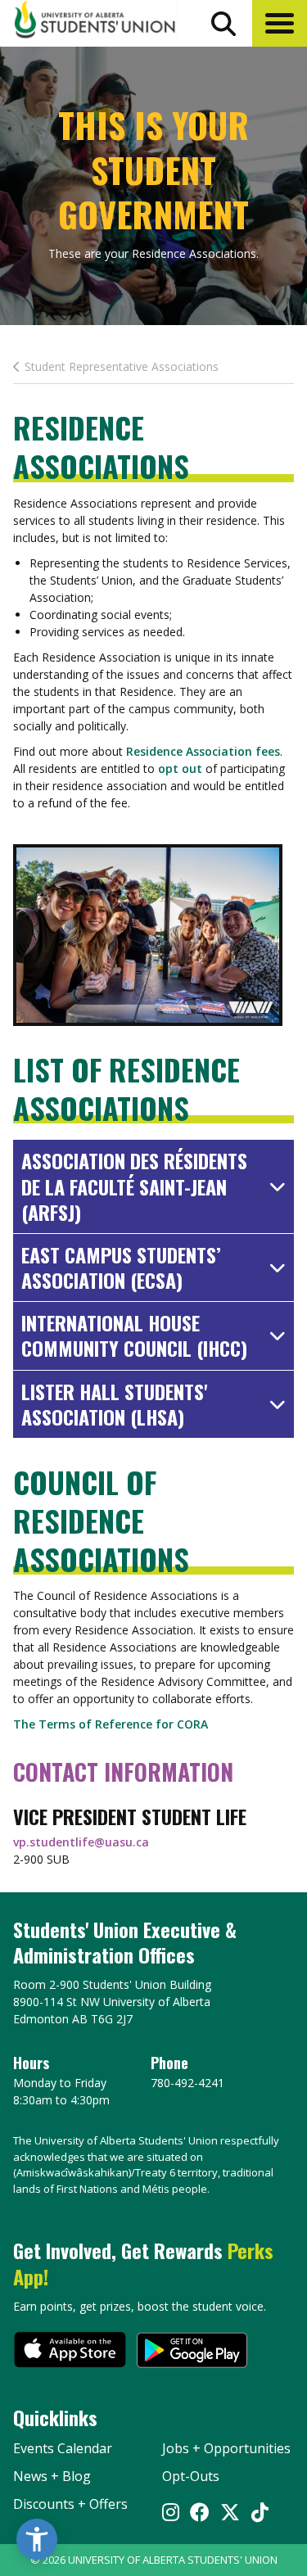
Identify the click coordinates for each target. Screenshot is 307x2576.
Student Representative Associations (122, 366)
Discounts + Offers (70, 2504)
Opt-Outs (191, 2476)
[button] (280, 23)
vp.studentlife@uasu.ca (81, 1842)
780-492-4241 (187, 2083)
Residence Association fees (203, 751)
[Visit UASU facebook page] (200, 2513)
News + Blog (52, 2476)
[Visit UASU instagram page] (171, 2513)
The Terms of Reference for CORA (111, 1724)
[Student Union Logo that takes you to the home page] (95, 22)
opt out (180, 768)
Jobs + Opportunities (226, 2448)
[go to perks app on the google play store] (192, 2352)
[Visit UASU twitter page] (230, 2513)
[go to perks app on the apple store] (70, 2352)
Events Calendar (63, 2448)
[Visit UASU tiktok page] (260, 2513)
